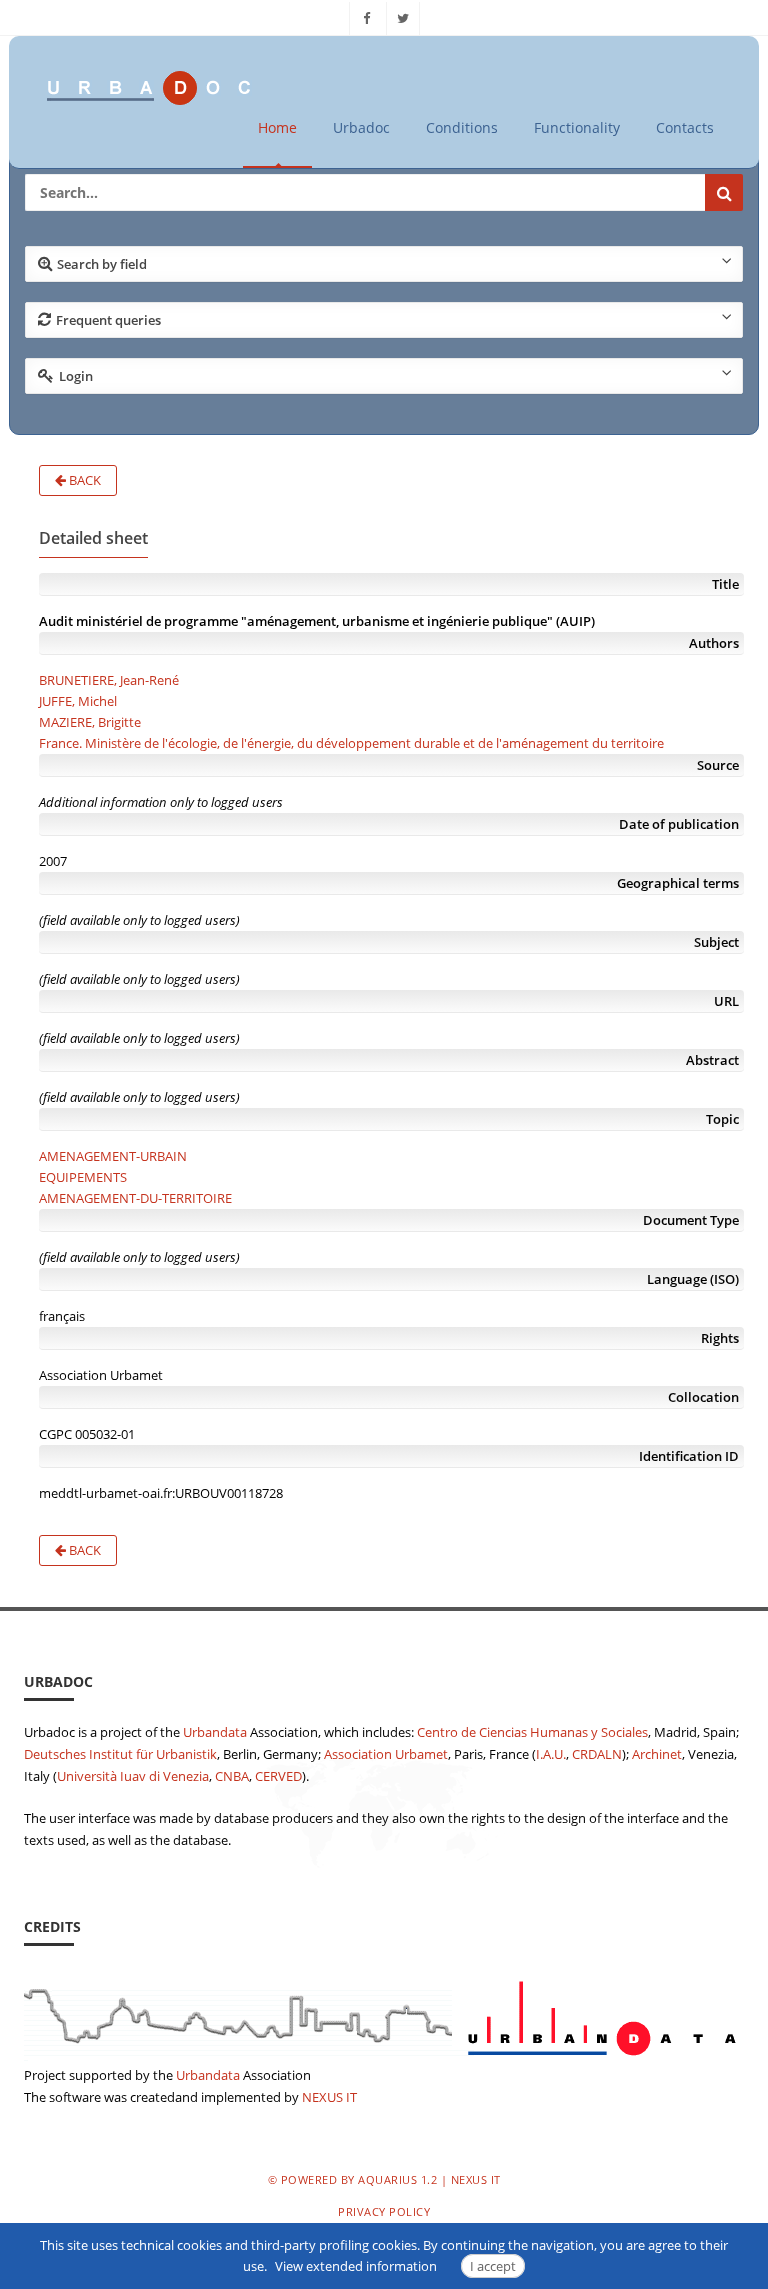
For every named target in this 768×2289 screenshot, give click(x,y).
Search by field (102, 264)
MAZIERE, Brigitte (90, 722)
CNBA (232, 1776)
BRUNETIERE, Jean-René (109, 680)
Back (83, 480)
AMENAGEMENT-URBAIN (113, 1156)
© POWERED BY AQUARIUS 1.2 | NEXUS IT (384, 2179)
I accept (493, 2266)
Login (76, 376)
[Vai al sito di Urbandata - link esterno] (384, 2013)
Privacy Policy (384, 2211)
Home (277, 127)
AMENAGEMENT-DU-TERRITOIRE (135, 1198)
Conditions (462, 127)
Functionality (577, 127)
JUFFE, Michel (78, 701)
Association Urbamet (386, 1754)
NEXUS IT (329, 2097)
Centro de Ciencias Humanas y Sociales (532, 1732)
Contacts (685, 127)
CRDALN (597, 1754)
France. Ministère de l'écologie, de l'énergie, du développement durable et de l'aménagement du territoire (351, 743)
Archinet (657, 1754)
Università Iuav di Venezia (133, 1776)
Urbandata (215, 1732)
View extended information (356, 2266)
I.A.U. (551, 1754)
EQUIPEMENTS (83, 1177)
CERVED (278, 1776)
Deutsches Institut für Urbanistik (120, 1754)
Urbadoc (361, 127)
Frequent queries (108, 320)
